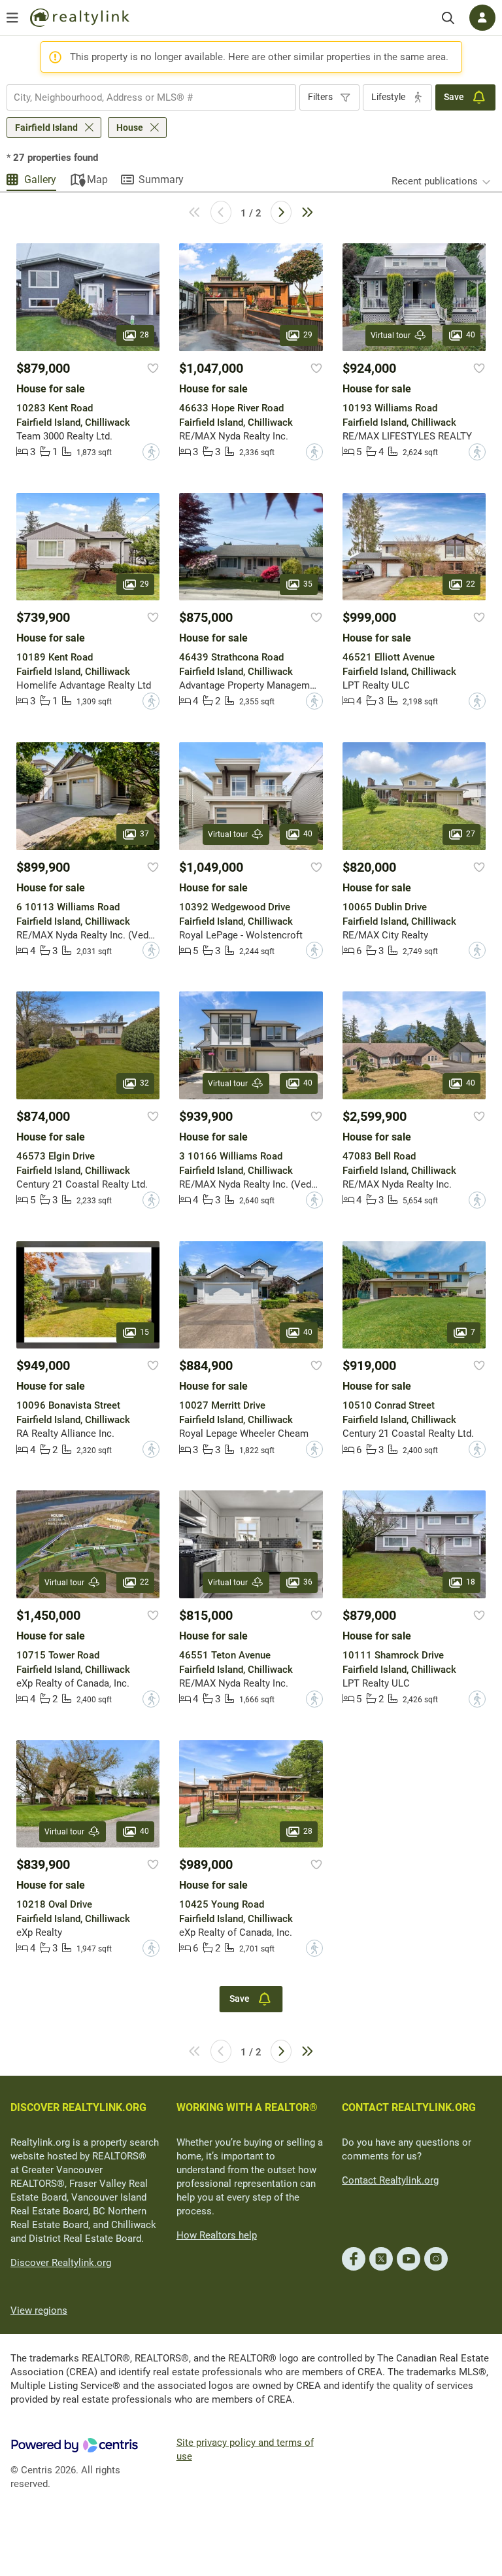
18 (471, 1582)
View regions (39, 2310)
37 (144, 834)
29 (308, 335)
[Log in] (482, 18)
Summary (161, 180)
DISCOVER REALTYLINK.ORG (78, 2107)
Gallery (40, 180)
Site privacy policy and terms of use (245, 2449)
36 (308, 1582)
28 (144, 335)
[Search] (448, 18)
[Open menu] (12, 18)
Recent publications (435, 181)
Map (97, 180)
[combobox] (151, 97)
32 (144, 1083)
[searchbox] (143, 97)
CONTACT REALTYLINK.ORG (409, 2107)
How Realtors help (217, 2235)
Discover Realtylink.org (61, 2263)
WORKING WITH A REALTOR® (247, 2107)
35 (308, 584)
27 (471, 834)
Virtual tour (391, 335)
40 (471, 335)
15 (144, 1332)
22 (471, 584)
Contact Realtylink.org (390, 2180)
